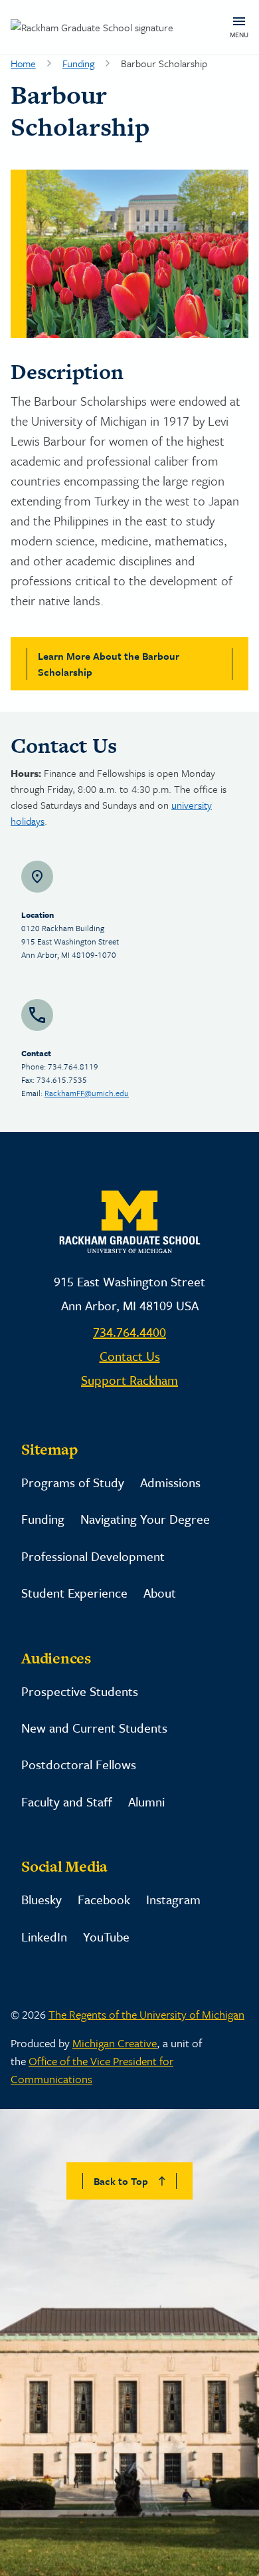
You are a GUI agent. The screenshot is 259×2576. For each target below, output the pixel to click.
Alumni (146, 1801)
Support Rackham (129, 1380)
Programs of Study (73, 1482)
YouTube (106, 1936)
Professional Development (93, 1556)
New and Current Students (94, 1728)
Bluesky (42, 1899)
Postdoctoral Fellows (79, 1764)
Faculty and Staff (67, 1801)
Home (23, 63)
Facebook (104, 1899)
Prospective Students (80, 1691)
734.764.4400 (129, 1332)
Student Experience (74, 1593)
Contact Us (130, 1356)
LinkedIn (44, 1936)
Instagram (173, 1899)
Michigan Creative (115, 2043)
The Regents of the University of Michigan (146, 2014)
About (160, 1593)
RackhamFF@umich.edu (87, 1093)
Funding (78, 63)
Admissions (170, 1482)
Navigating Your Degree (145, 1519)
